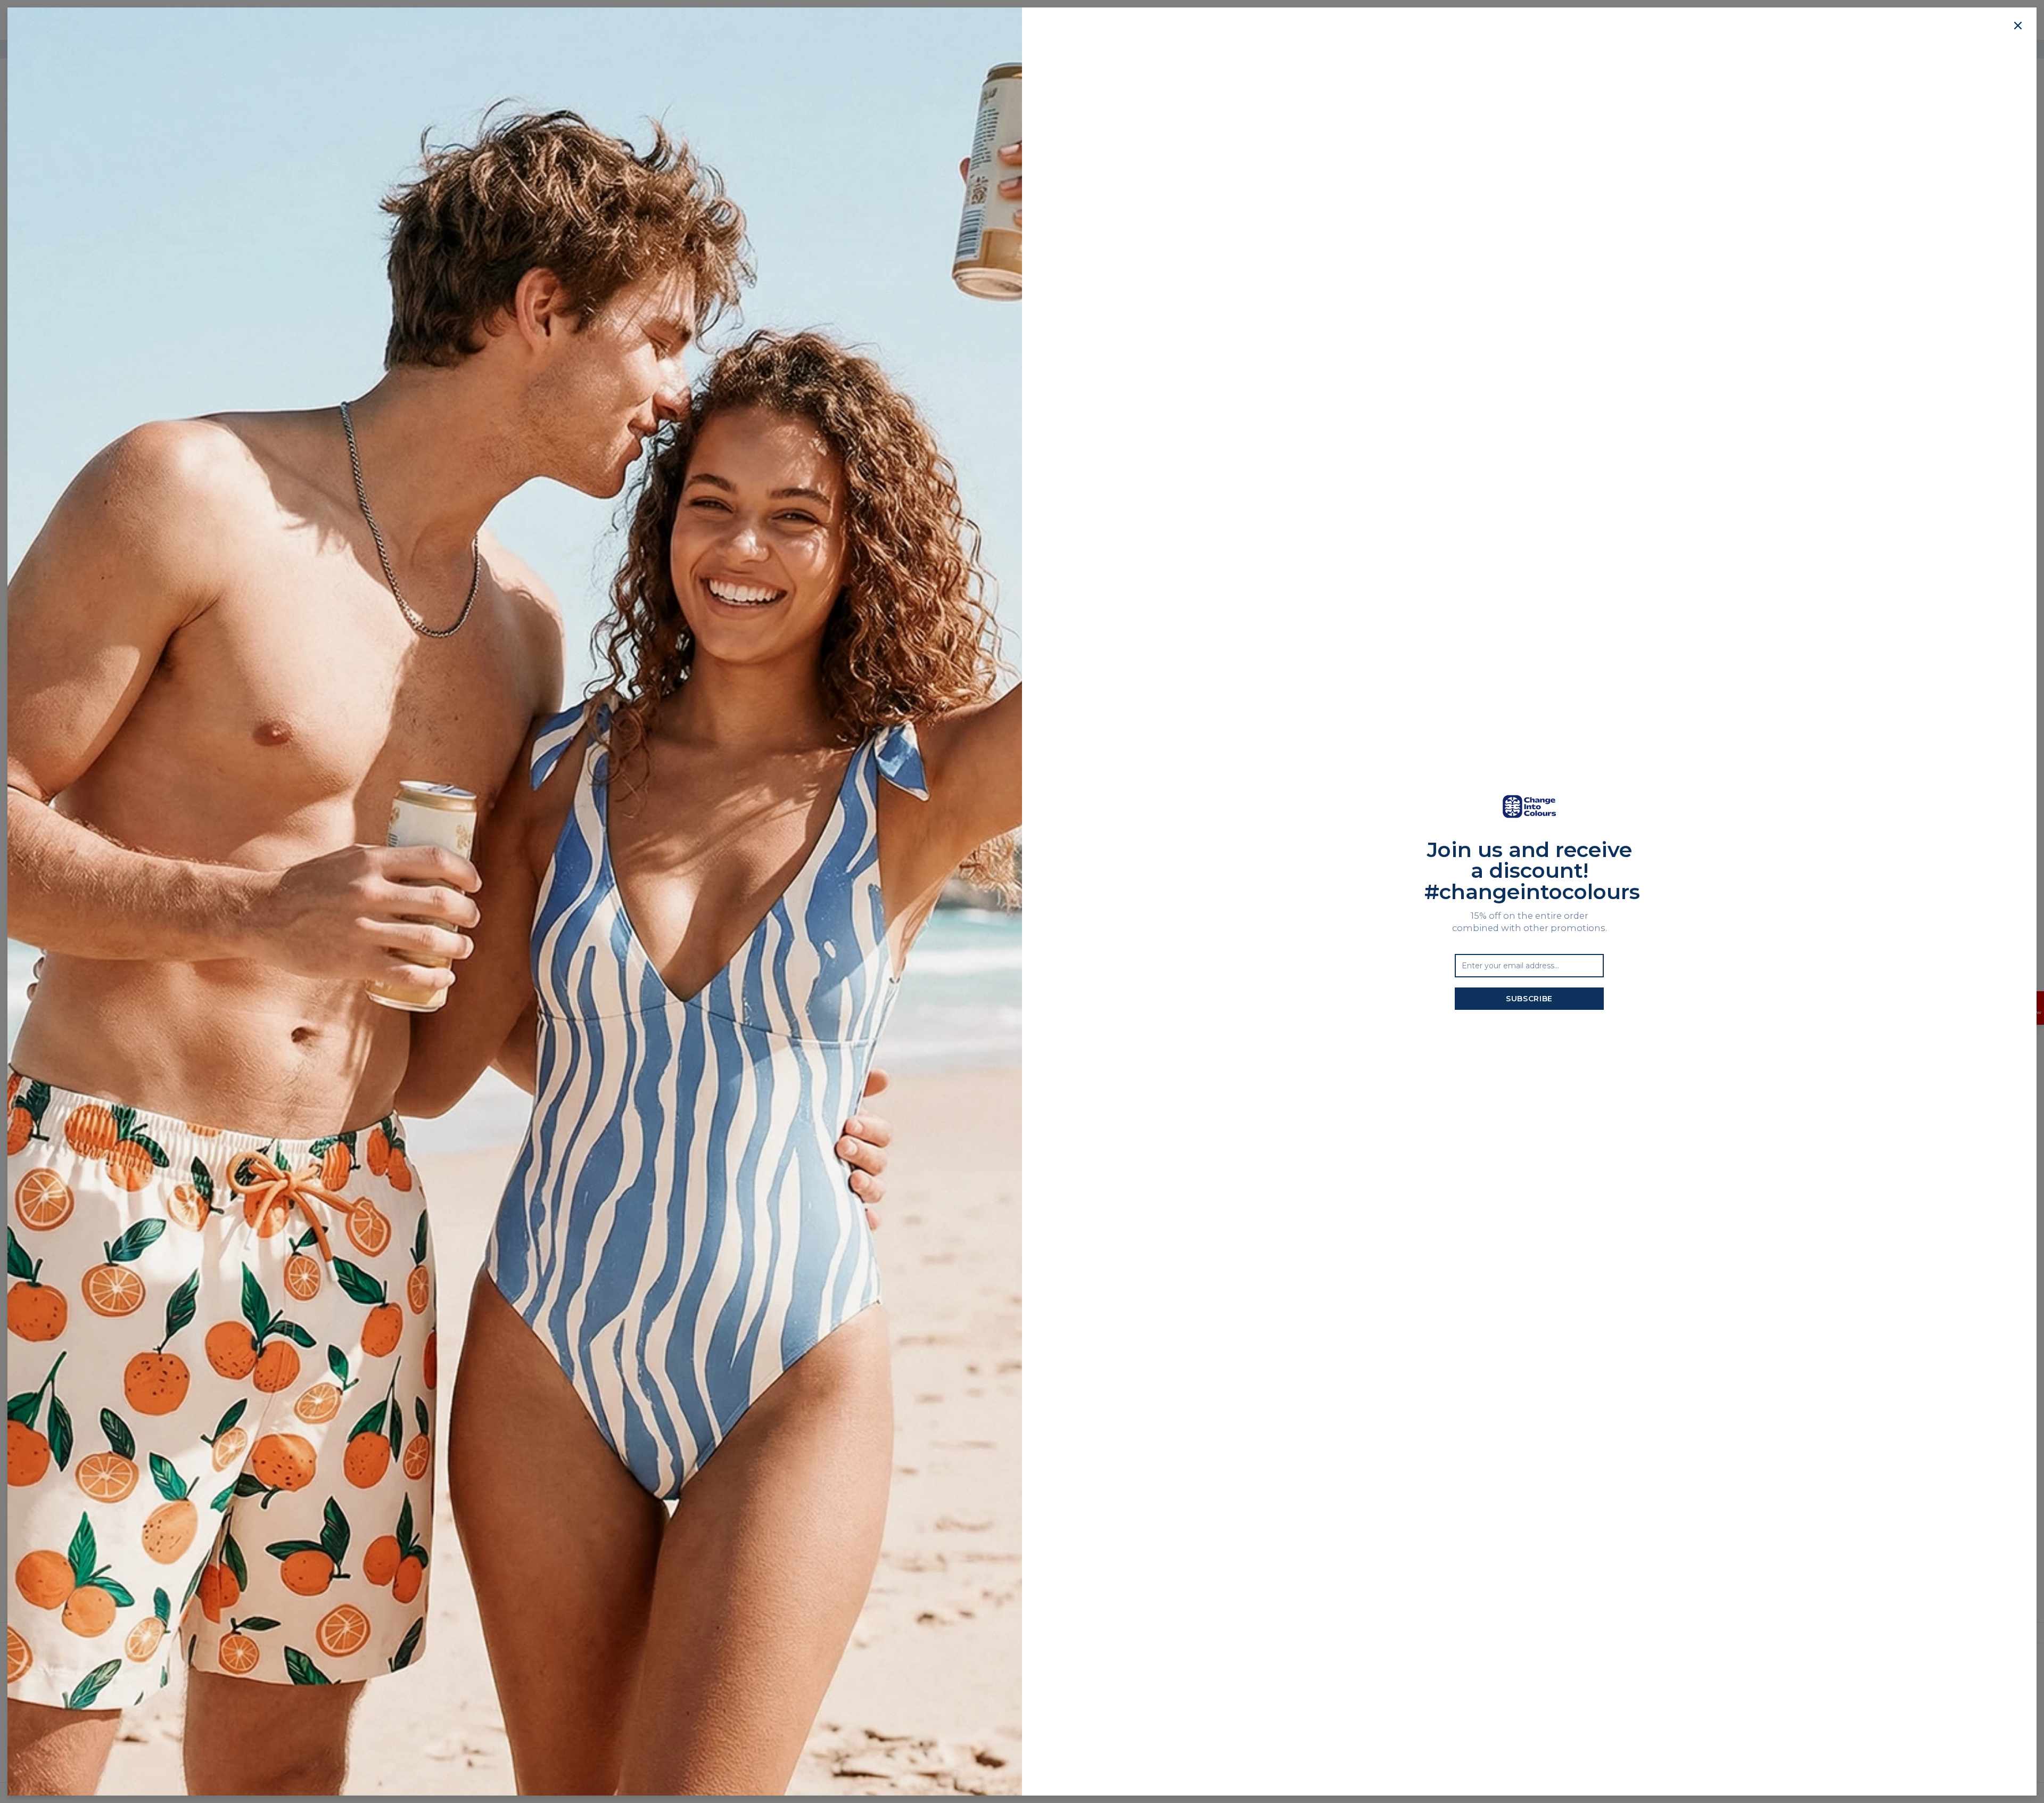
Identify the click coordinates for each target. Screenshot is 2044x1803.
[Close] (2018, 26)
